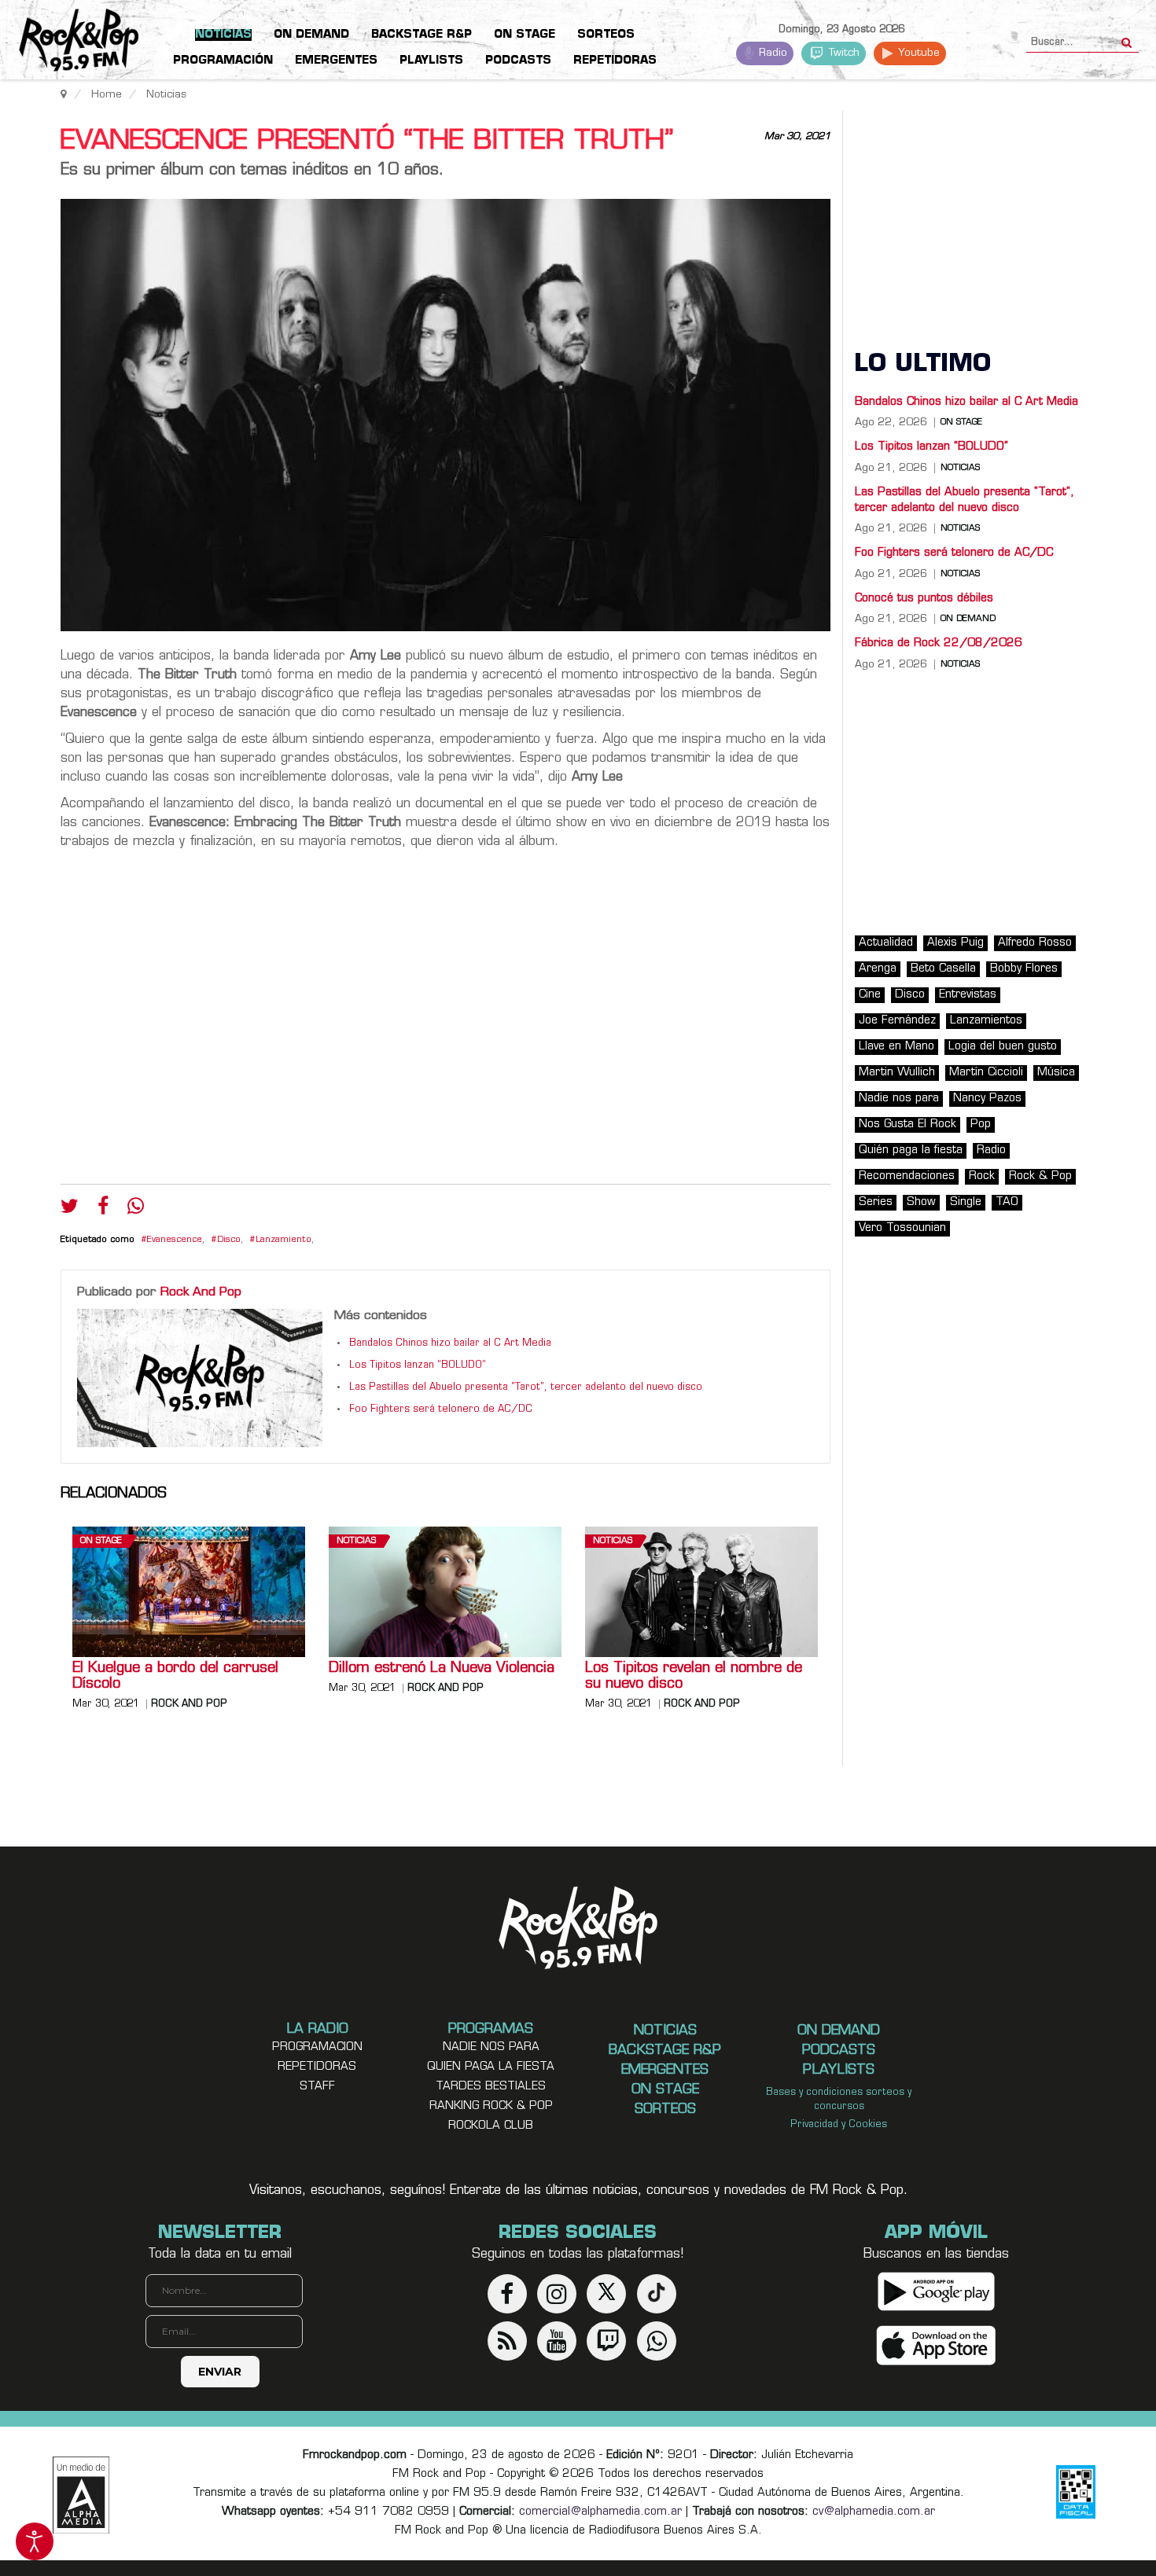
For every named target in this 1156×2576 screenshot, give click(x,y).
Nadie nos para (899, 1099)
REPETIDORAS (317, 2067)
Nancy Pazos (987, 1099)
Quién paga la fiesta (911, 1150)
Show (921, 1202)
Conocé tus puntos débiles (924, 599)
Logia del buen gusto (1003, 1047)
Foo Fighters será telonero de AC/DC (441, 1409)
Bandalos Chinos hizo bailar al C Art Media (450, 1343)
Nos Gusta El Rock (907, 1124)
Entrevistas (968, 995)
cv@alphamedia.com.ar (874, 2512)
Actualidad (886, 943)
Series (876, 1202)
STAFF (317, 2087)
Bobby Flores (1024, 969)
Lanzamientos (986, 1021)
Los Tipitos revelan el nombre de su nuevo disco (694, 1677)
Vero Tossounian (902, 1228)
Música (1056, 1073)
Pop (981, 1124)
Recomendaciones (907, 1176)
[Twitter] (70, 1210)
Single (966, 1202)
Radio (771, 53)
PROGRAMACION (317, 2047)
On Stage (101, 1541)
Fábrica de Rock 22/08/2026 (939, 643)
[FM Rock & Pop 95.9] (63, 42)
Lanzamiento (283, 1240)
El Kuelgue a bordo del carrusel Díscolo (175, 1677)
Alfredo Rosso (1035, 943)
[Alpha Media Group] (81, 2495)
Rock (982, 1176)
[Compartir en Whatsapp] (136, 1208)
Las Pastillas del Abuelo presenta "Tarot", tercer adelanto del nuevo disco (526, 1387)
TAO (1007, 1202)
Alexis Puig (955, 943)
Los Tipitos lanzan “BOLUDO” (418, 1365)
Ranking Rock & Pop (491, 2106)
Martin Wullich (897, 1073)
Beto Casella (943, 969)
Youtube (917, 53)
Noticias (356, 1541)
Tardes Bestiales (491, 2087)
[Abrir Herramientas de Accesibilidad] (35, 2541)
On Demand (968, 619)
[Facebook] (103, 1210)
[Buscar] (1127, 38)
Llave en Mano (896, 1047)
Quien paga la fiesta (491, 2067)
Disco (229, 1240)
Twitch (843, 53)
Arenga (878, 969)
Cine (870, 995)
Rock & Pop (1040, 1176)
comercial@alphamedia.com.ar (600, 2512)
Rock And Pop (201, 1292)
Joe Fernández (897, 1021)
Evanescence (175, 1240)
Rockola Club (491, 2126)
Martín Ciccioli (986, 1073)
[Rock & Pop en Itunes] (936, 2345)
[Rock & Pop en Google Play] (936, 2291)
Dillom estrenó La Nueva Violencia (442, 1669)
